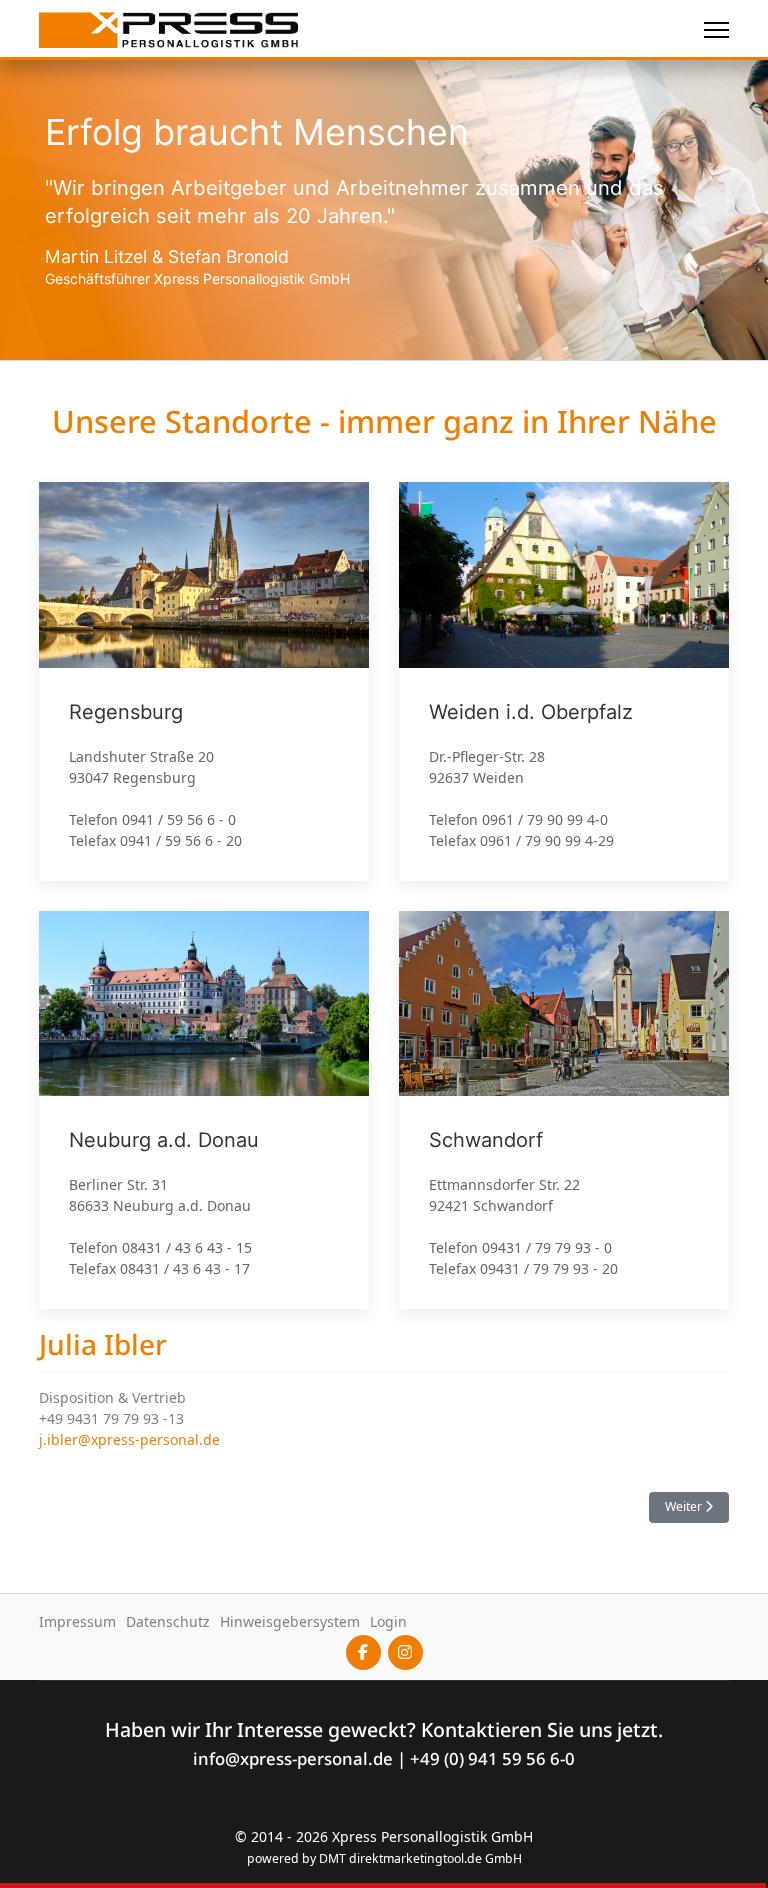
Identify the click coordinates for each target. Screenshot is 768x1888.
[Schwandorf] (564, 1110)
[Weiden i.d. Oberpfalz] (564, 681)
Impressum (77, 1621)
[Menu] (716, 30)
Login (388, 1621)
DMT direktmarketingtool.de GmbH (420, 1858)
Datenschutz (168, 1621)
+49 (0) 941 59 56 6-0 (492, 1758)
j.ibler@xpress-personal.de (129, 1439)
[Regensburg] (204, 681)
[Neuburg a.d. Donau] (204, 1110)
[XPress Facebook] (363, 1652)
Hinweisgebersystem (290, 1621)
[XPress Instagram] (405, 1652)
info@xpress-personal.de (293, 1758)
